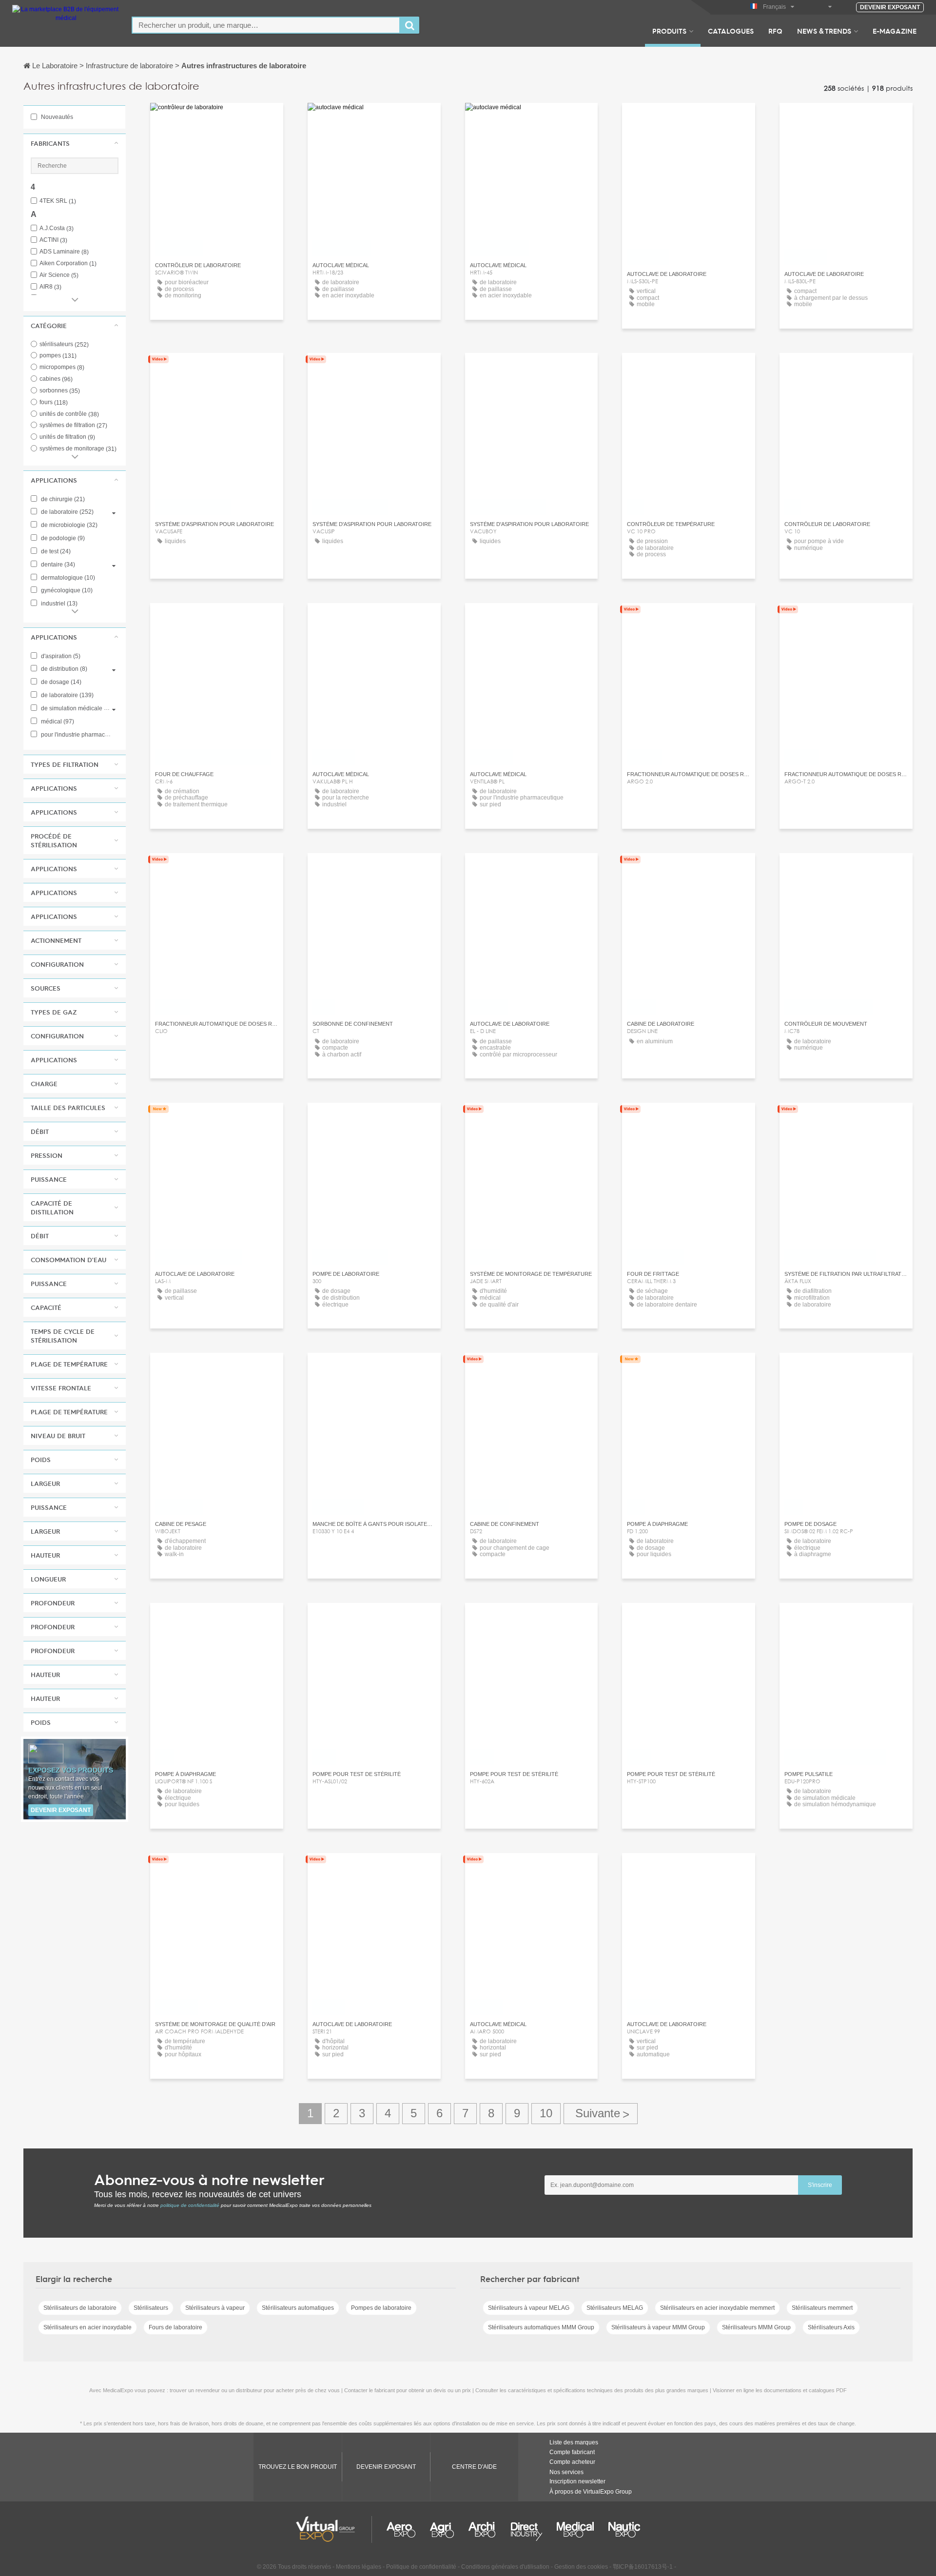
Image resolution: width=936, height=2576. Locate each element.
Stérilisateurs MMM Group (756, 2327)
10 (546, 2113)
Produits (669, 31)
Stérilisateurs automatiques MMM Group (541, 2327)
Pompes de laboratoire (381, 2308)
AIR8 (50, 287)
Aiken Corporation (68, 263)
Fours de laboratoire (175, 2327)
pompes (58, 355)
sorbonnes (60, 390)
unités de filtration (67, 437)
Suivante (601, 2114)
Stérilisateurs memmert (822, 2308)
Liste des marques (574, 2442)
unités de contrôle (69, 414)
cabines (56, 379)
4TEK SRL (58, 201)
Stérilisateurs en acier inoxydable (88, 2327)
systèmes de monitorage (78, 449)
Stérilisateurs (151, 2308)
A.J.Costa (57, 228)
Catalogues (731, 31)
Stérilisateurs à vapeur (215, 2308)
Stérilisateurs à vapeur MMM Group (658, 2327)
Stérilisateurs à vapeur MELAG (529, 2308)
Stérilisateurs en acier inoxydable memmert (717, 2308)
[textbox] (266, 25)
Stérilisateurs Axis (831, 2327)
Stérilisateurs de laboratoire (80, 2308)
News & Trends (824, 31)
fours (54, 402)
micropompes (62, 367)
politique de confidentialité (190, 2205)
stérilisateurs (64, 344)
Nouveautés (56, 117)
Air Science (59, 275)
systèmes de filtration (73, 425)
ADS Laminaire (64, 252)
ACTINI (53, 240)
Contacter (374, 869)
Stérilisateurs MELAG (615, 2308)
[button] (75, 143)
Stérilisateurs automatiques (298, 2308)
